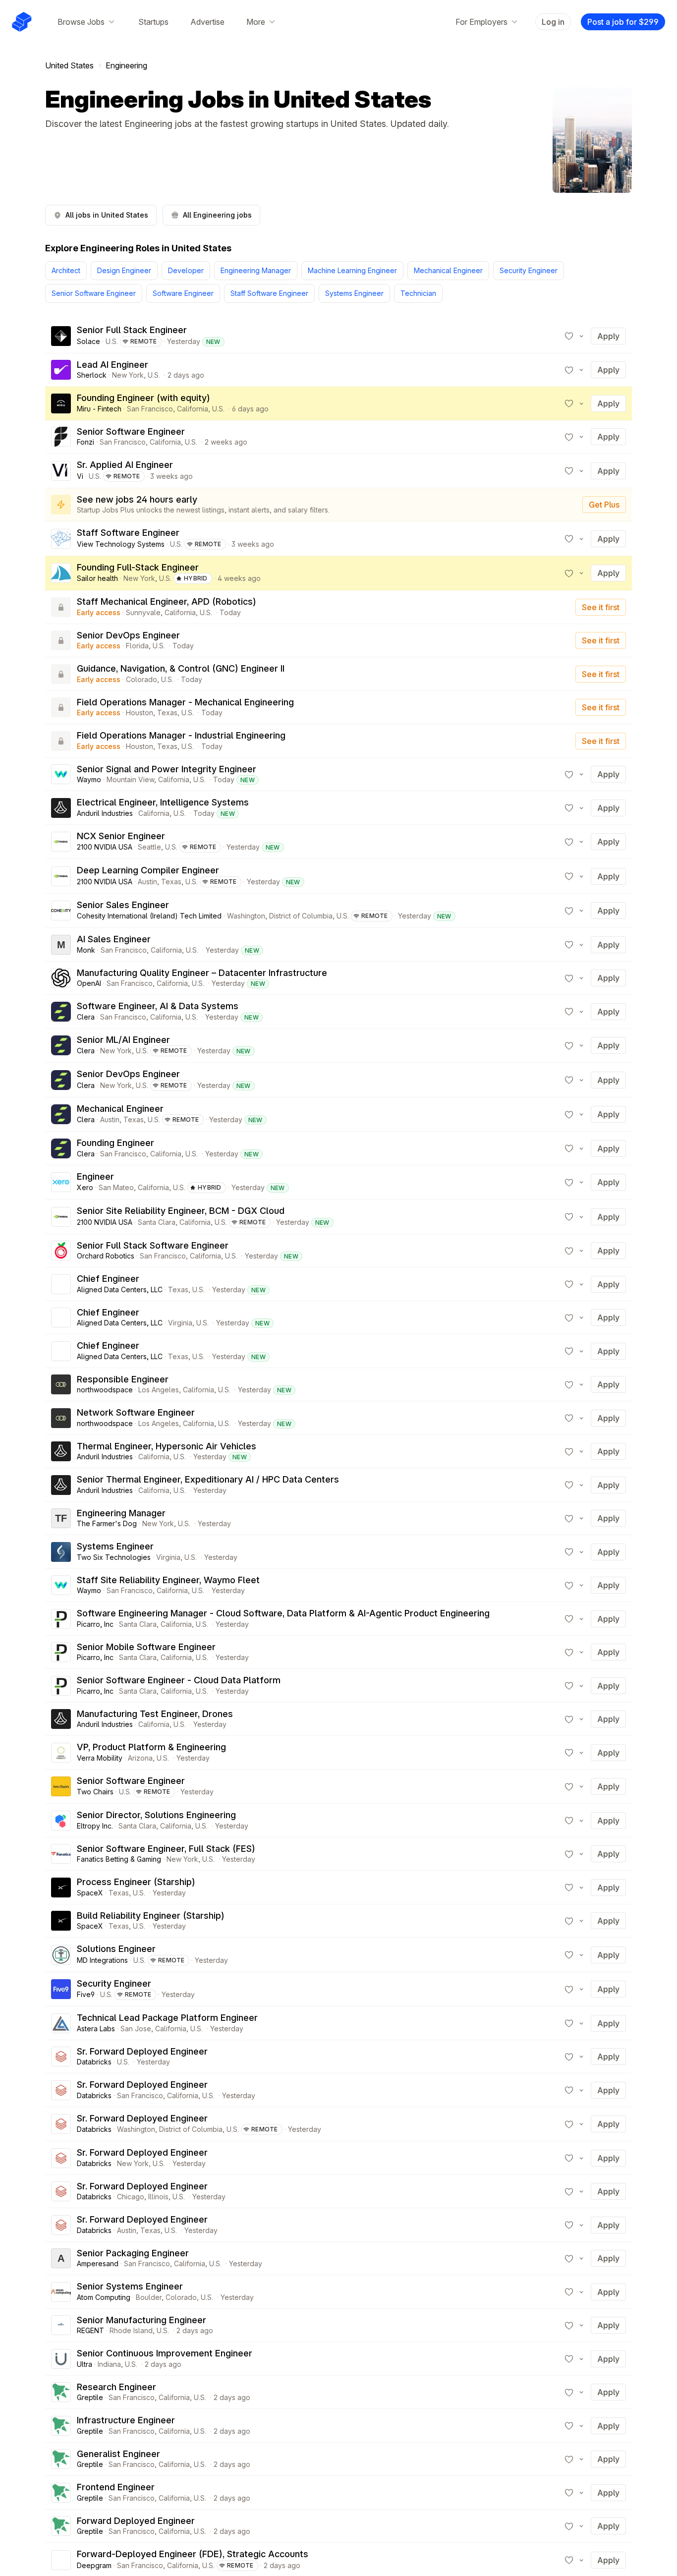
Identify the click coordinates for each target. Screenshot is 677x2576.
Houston (140, 713)
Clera (86, 1017)
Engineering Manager (256, 270)
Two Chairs (95, 1792)
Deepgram (94, 2565)
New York (128, 375)
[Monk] (61, 945)
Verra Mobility (100, 1758)
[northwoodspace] (61, 1384)
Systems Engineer (354, 293)
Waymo (89, 779)
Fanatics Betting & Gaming (119, 1859)
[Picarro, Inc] (61, 1619)
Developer (186, 270)
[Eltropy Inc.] (61, 1821)
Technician (418, 293)
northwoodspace (105, 1390)
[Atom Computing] (61, 2292)
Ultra (85, 2364)
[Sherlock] (61, 370)
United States (69, 65)
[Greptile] (61, 2392)
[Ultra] (61, 2359)
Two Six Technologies (114, 1557)
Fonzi (85, 442)
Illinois (158, 2197)
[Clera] (61, 1012)
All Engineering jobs (217, 215)
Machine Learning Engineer (352, 270)
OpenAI (89, 983)
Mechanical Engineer (448, 270)
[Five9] (61, 1989)
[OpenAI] (61, 978)
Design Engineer (124, 270)
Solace (88, 341)
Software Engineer (183, 293)
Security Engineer (529, 270)
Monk (86, 950)
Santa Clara (157, 1222)
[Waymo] (61, 774)
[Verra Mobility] (61, 1753)
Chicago (131, 2197)
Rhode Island (131, 2330)
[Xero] (61, 1182)
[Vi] (61, 471)
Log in (553, 22)
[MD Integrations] (61, 1955)
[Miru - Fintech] (61, 403)
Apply (608, 336)
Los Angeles (159, 1390)
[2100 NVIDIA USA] (61, 842)
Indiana (109, 2364)
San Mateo (116, 1187)
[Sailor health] (61, 573)
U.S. (112, 341)
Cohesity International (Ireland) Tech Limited (149, 916)
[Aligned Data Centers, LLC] (61, 1284)
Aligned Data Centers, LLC (120, 1289)
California (193, 409)
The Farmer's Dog (107, 1523)
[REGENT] (61, 2325)
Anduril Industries (105, 813)
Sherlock (92, 375)
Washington (246, 916)
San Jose (136, 2029)
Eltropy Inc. (95, 1826)
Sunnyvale (143, 612)
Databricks (94, 2062)
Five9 (86, 1994)
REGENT (90, 2330)
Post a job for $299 (623, 22)
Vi (80, 476)
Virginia (180, 1323)
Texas (167, 713)
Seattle (149, 847)
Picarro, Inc (95, 1624)
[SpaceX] (61, 1888)
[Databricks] (61, 2057)
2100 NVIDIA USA (105, 847)
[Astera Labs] (61, 2023)
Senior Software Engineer (94, 293)
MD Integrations (102, 1960)
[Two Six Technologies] (61, 1552)
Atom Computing (104, 2297)
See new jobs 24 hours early (137, 499)
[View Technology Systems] (61, 539)
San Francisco (150, 409)
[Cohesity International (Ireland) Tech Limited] (61, 911)
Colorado (141, 679)
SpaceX (90, 1893)
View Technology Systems (121, 544)
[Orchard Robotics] (61, 1251)
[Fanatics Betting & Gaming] (61, 1854)
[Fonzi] (61, 437)
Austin (147, 882)
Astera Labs (96, 2029)
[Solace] (61, 336)
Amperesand (98, 2263)
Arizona (140, 1758)
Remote (144, 341)
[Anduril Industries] (61, 808)
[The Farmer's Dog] (61, 1518)
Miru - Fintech (99, 409)
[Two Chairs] (61, 1786)
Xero (85, 1187)
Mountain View (130, 779)
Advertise (207, 22)
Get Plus (604, 505)
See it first (601, 607)
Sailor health (97, 578)
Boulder (149, 2297)
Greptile (90, 2397)
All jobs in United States (107, 215)
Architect (66, 270)
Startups (153, 22)
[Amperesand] (61, 2258)
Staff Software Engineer (269, 293)
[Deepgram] (61, 2560)
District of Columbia (301, 916)
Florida (137, 646)
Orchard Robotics (106, 1256)
